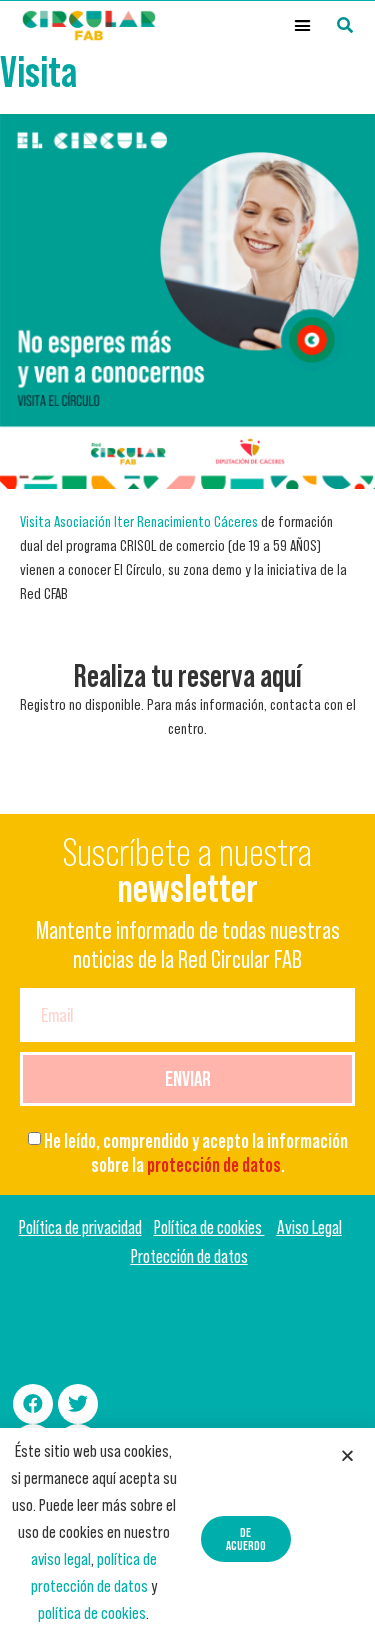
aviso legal (61, 1559)
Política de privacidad (80, 1227)
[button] (303, 26)
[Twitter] (78, 1404)
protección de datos (214, 1165)
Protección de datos (189, 1256)
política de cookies (92, 1613)
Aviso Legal (309, 1227)
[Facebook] (33, 1404)
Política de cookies (209, 1227)
